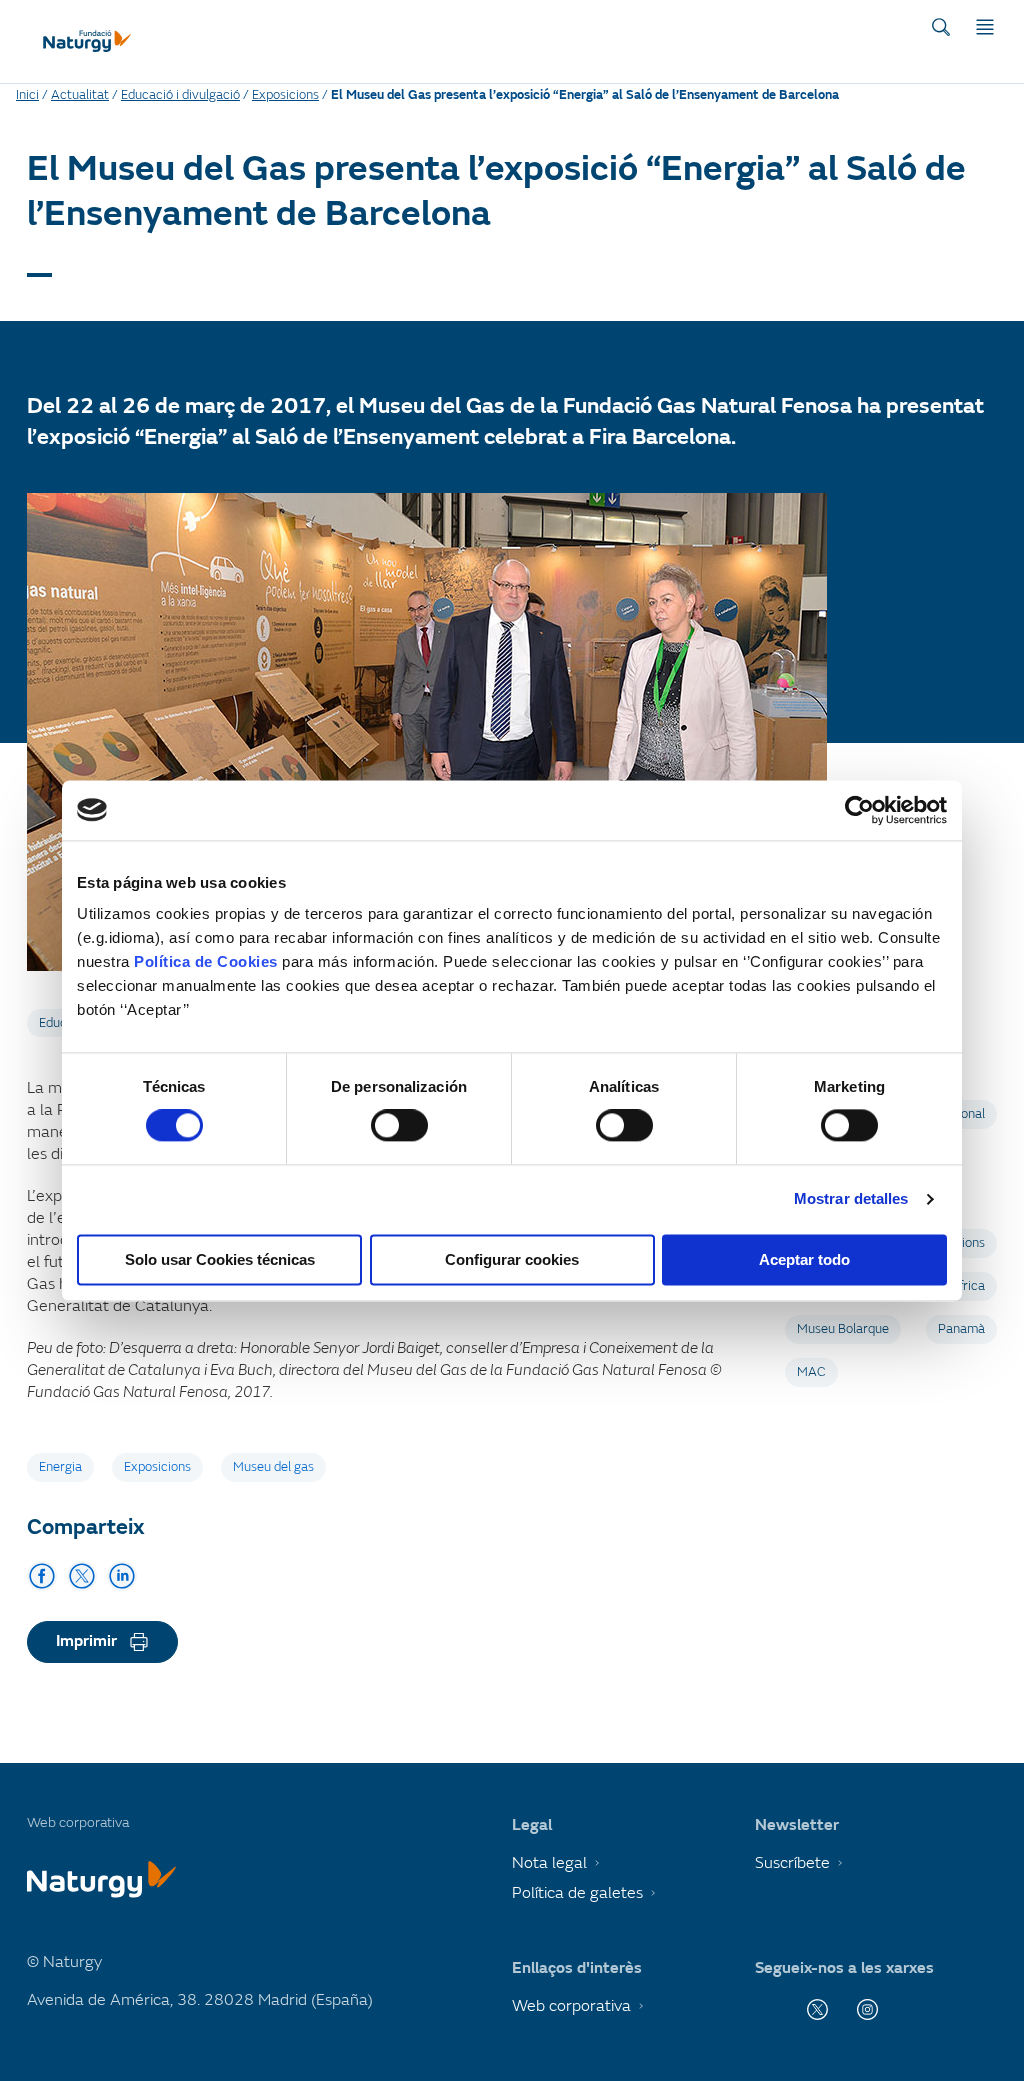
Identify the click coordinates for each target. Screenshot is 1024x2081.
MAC (811, 1372)
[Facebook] (42, 1576)
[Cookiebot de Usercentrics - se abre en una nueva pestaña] (859, 810)
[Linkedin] (122, 1576)
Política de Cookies (206, 961)
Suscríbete (792, 1863)
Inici (27, 95)
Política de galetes (577, 1893)
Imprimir (86, 1641)
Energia (60, 1467)
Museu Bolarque (843, 1329)
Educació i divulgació (180, 95)
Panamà (961, 1329)
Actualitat (80, 95)
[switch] (399, 1126)
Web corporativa (571, 2006)
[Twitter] (82, 1576)
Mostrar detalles (851, 1199)
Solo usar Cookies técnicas (220, 1259)
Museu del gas (273, 1467)
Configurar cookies (512, 1259)
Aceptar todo (804, 1259)
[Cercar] (941, 27)
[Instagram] (867, 2009)
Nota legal (549, 1863)
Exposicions (285, 95)
